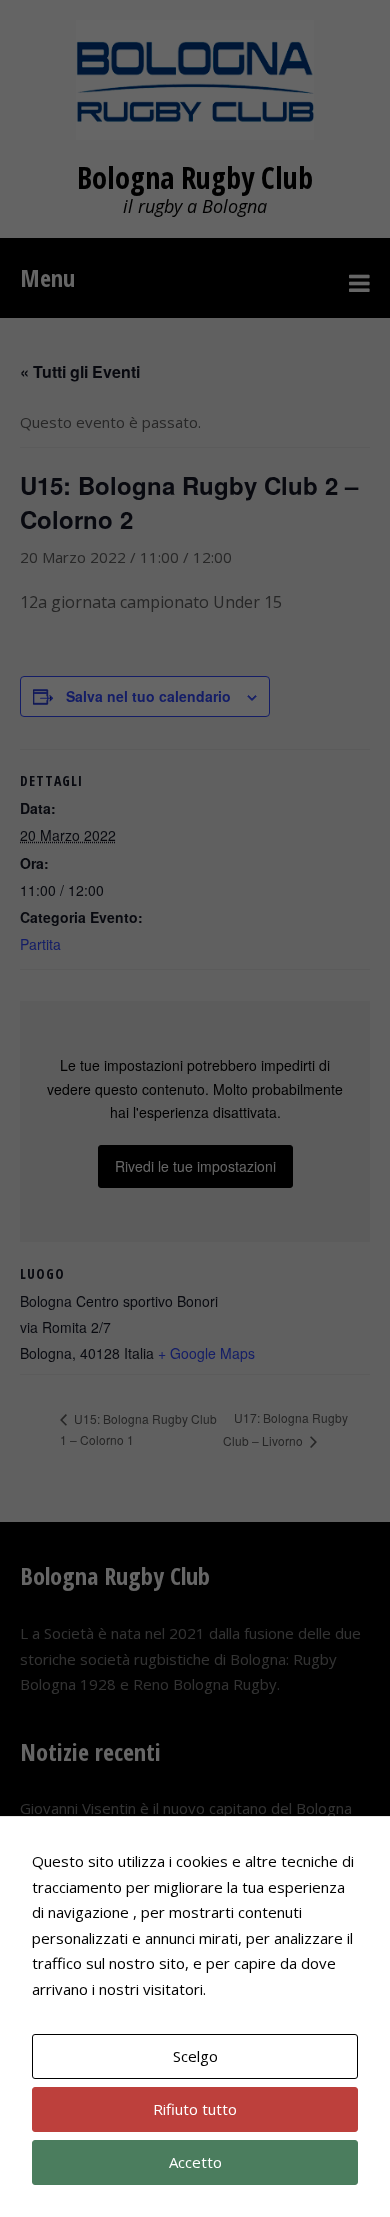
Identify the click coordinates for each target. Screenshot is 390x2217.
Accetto (195, 2162)
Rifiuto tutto (195, 2109)
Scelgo (195, 2056)
